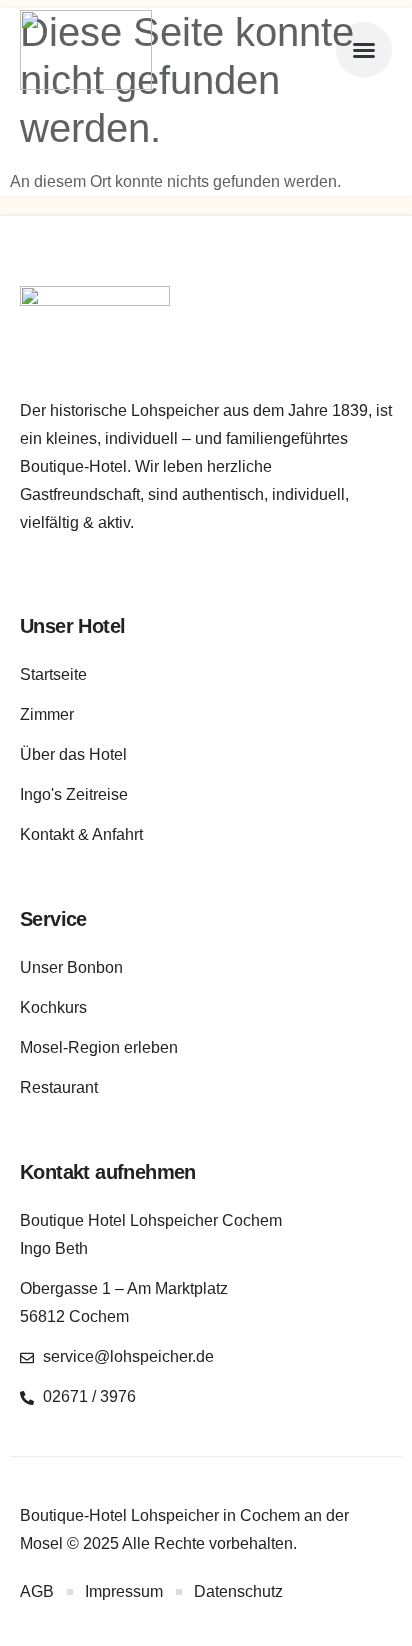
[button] (364, 50)
